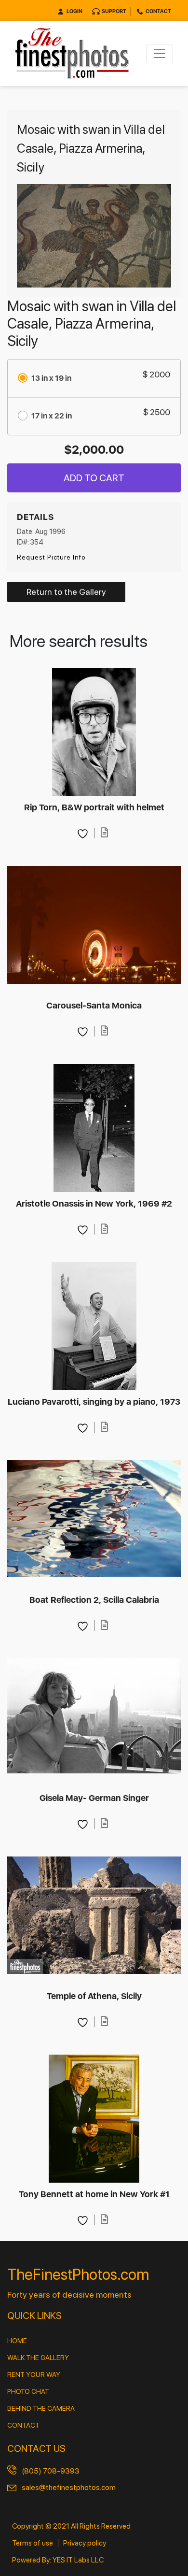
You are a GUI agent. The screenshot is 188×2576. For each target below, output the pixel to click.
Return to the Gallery (66, 592)
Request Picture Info (51, 557)
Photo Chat (28, 2391)
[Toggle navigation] (160, 54)
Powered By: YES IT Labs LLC (58, 2560)
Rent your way (34, 2375)
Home (17, 2341)
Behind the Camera (41, 2408)
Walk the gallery (38, 2358)
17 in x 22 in (52, 416)
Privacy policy (85, 2543)
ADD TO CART (94, 478)
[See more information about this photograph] (105, 833)
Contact (158, 11)
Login (74, 11)
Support (114, 11)
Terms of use (33, 2543)
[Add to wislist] (84, 833)
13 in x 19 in (51, 378)
